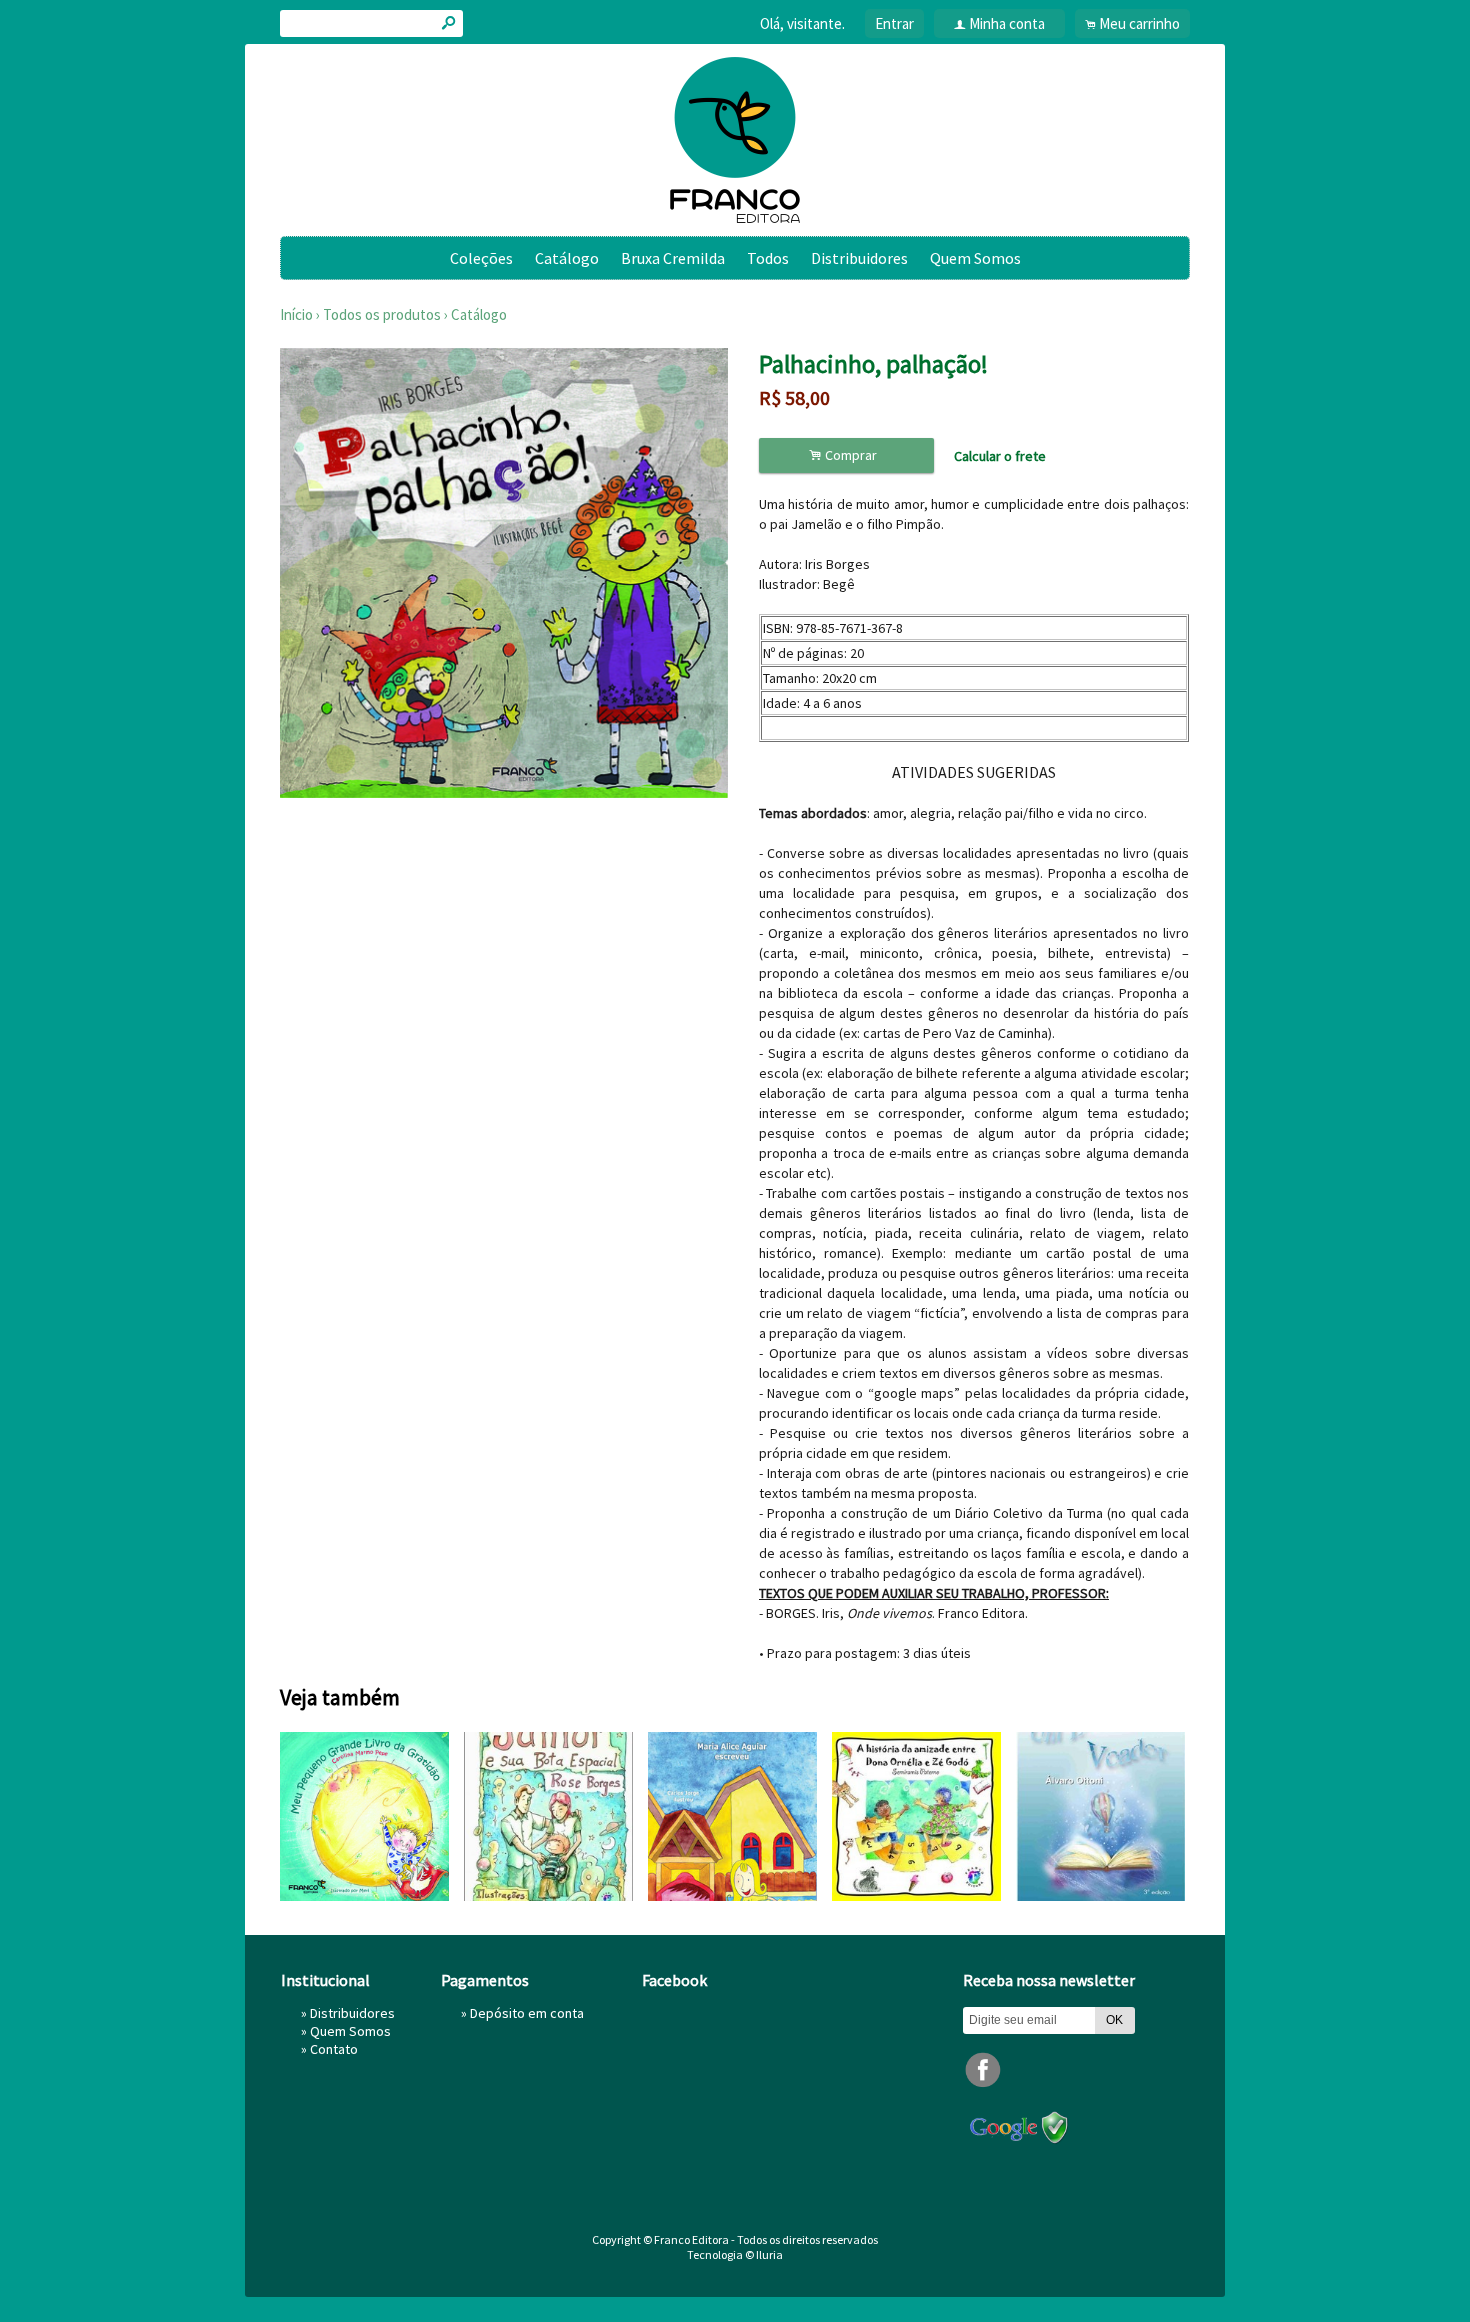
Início (296, 314)
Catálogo (567, 258)
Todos (768, 258)
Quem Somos (975, 258)
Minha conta (1007, 23)
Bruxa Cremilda (673, 258)
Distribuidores (859, 258)
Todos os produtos (382, 314)
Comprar (846, 455)
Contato (334, 2049)
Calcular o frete (1000, 456)
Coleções (481, 258)
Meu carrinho (1139, 23)
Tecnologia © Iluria (735, 2254)
